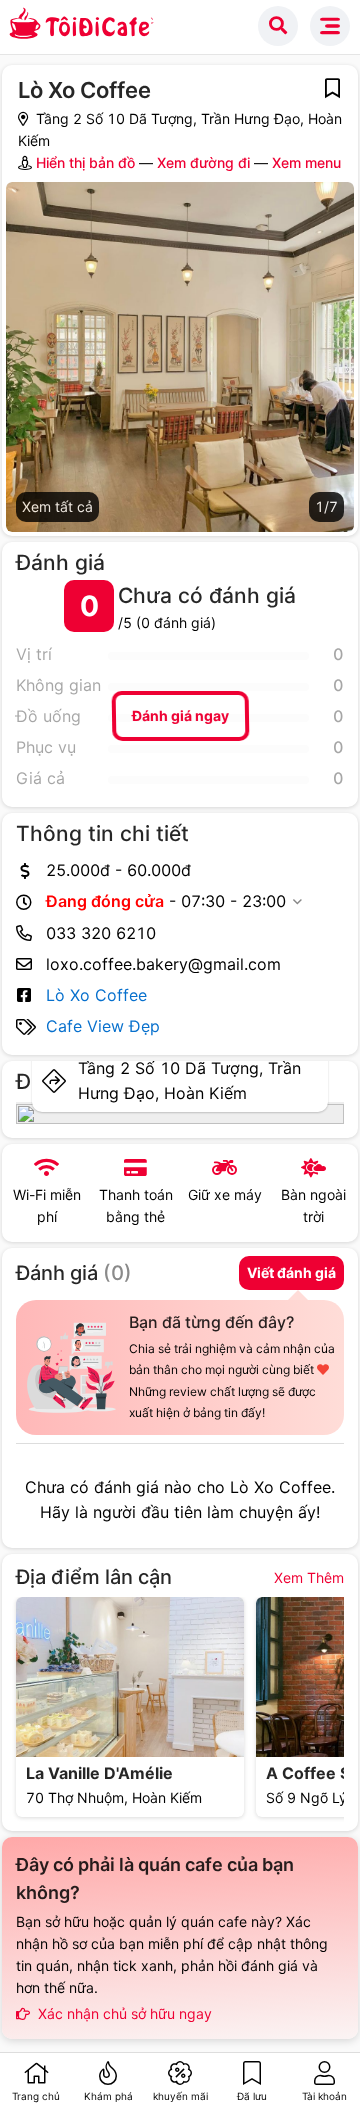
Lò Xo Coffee (96, 995)
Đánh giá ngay (179, 715)
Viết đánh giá (291, 1272)
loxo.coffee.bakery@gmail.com (163, 964)
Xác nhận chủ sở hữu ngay (123, 2013)
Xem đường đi (203, 162)
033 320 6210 (101, 933)
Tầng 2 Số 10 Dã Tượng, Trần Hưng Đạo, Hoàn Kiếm (189, 1080)
